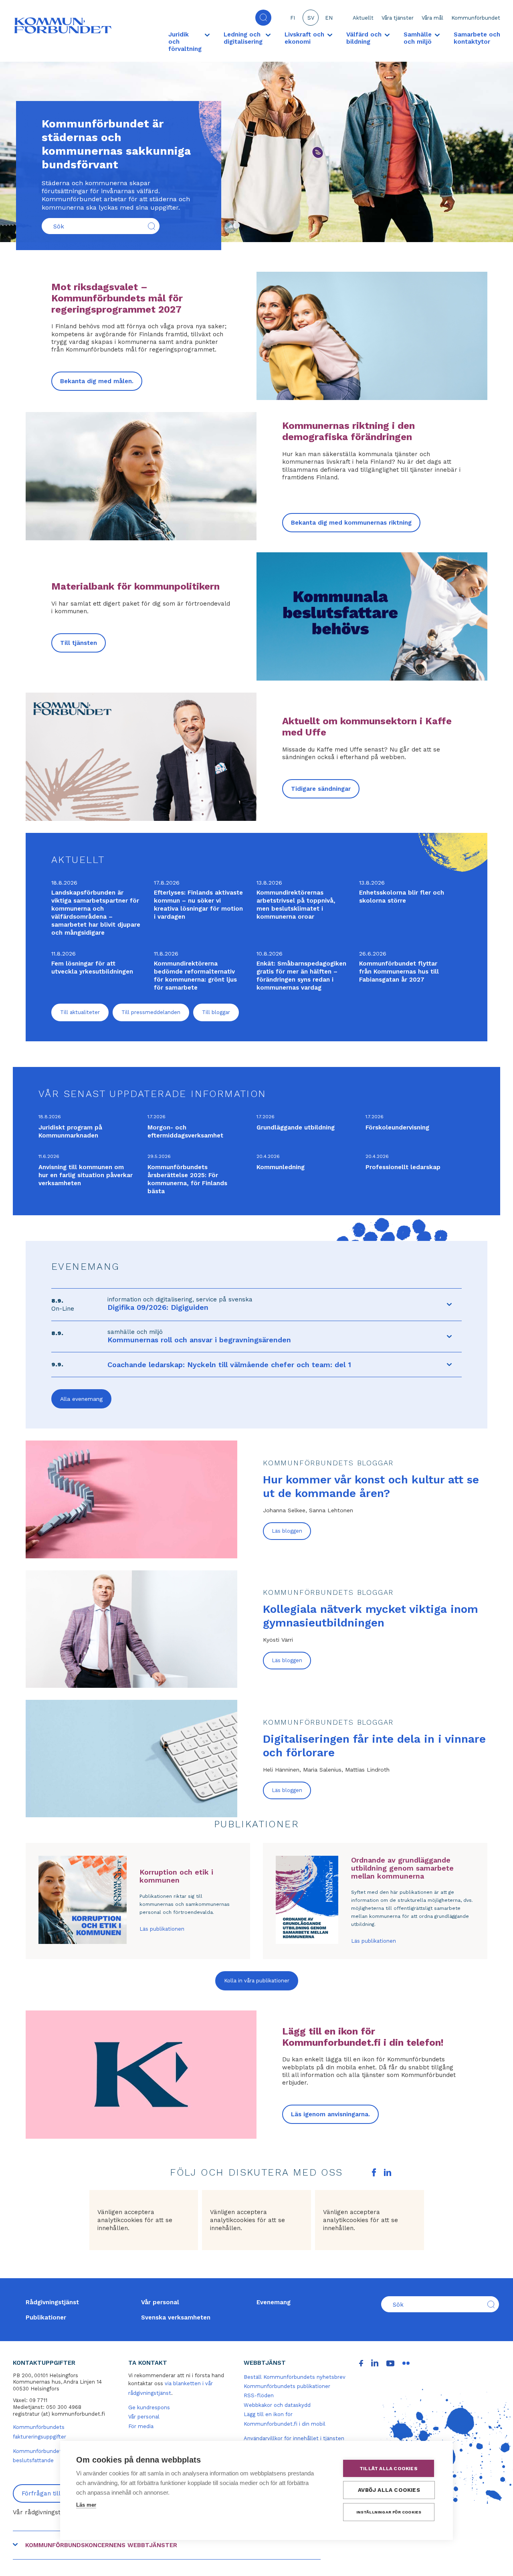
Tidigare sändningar (321, 789)
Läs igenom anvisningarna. (330, 2114)
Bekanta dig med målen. (97, 381)
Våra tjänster (398, 18)
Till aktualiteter (80, 1012)
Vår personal (160, 2302)
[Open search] (263, 18)
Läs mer (86, 2505)
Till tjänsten (79, 643)
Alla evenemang (81, 1399)
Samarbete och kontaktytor (477, 38)
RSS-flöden (259, 2395)
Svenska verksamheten (176, 2317)
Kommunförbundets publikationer (287, 2386)
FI (293, 18)
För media (141, 2426)
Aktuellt (363, 18)
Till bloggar (216, 1012)
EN (329, 18)
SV (311, 18)
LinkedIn (388, 2172)
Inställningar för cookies (389, 2512)
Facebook (374, 2172)
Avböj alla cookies (389, 2490)
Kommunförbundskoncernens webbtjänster (101, 2545)
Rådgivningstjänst (52, 2302)
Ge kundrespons (149, 2407)
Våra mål (432, 18)
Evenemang (274, 2302)
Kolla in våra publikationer (257, 1981)
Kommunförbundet (476, 18)
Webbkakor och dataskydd (277, 2405)
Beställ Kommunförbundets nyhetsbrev (295, 2377)
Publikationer (46, 2317)
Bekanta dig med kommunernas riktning (351, 523)
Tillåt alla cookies (389, 2469)
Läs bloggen (287, 1531)
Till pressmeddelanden (151, 1012)
